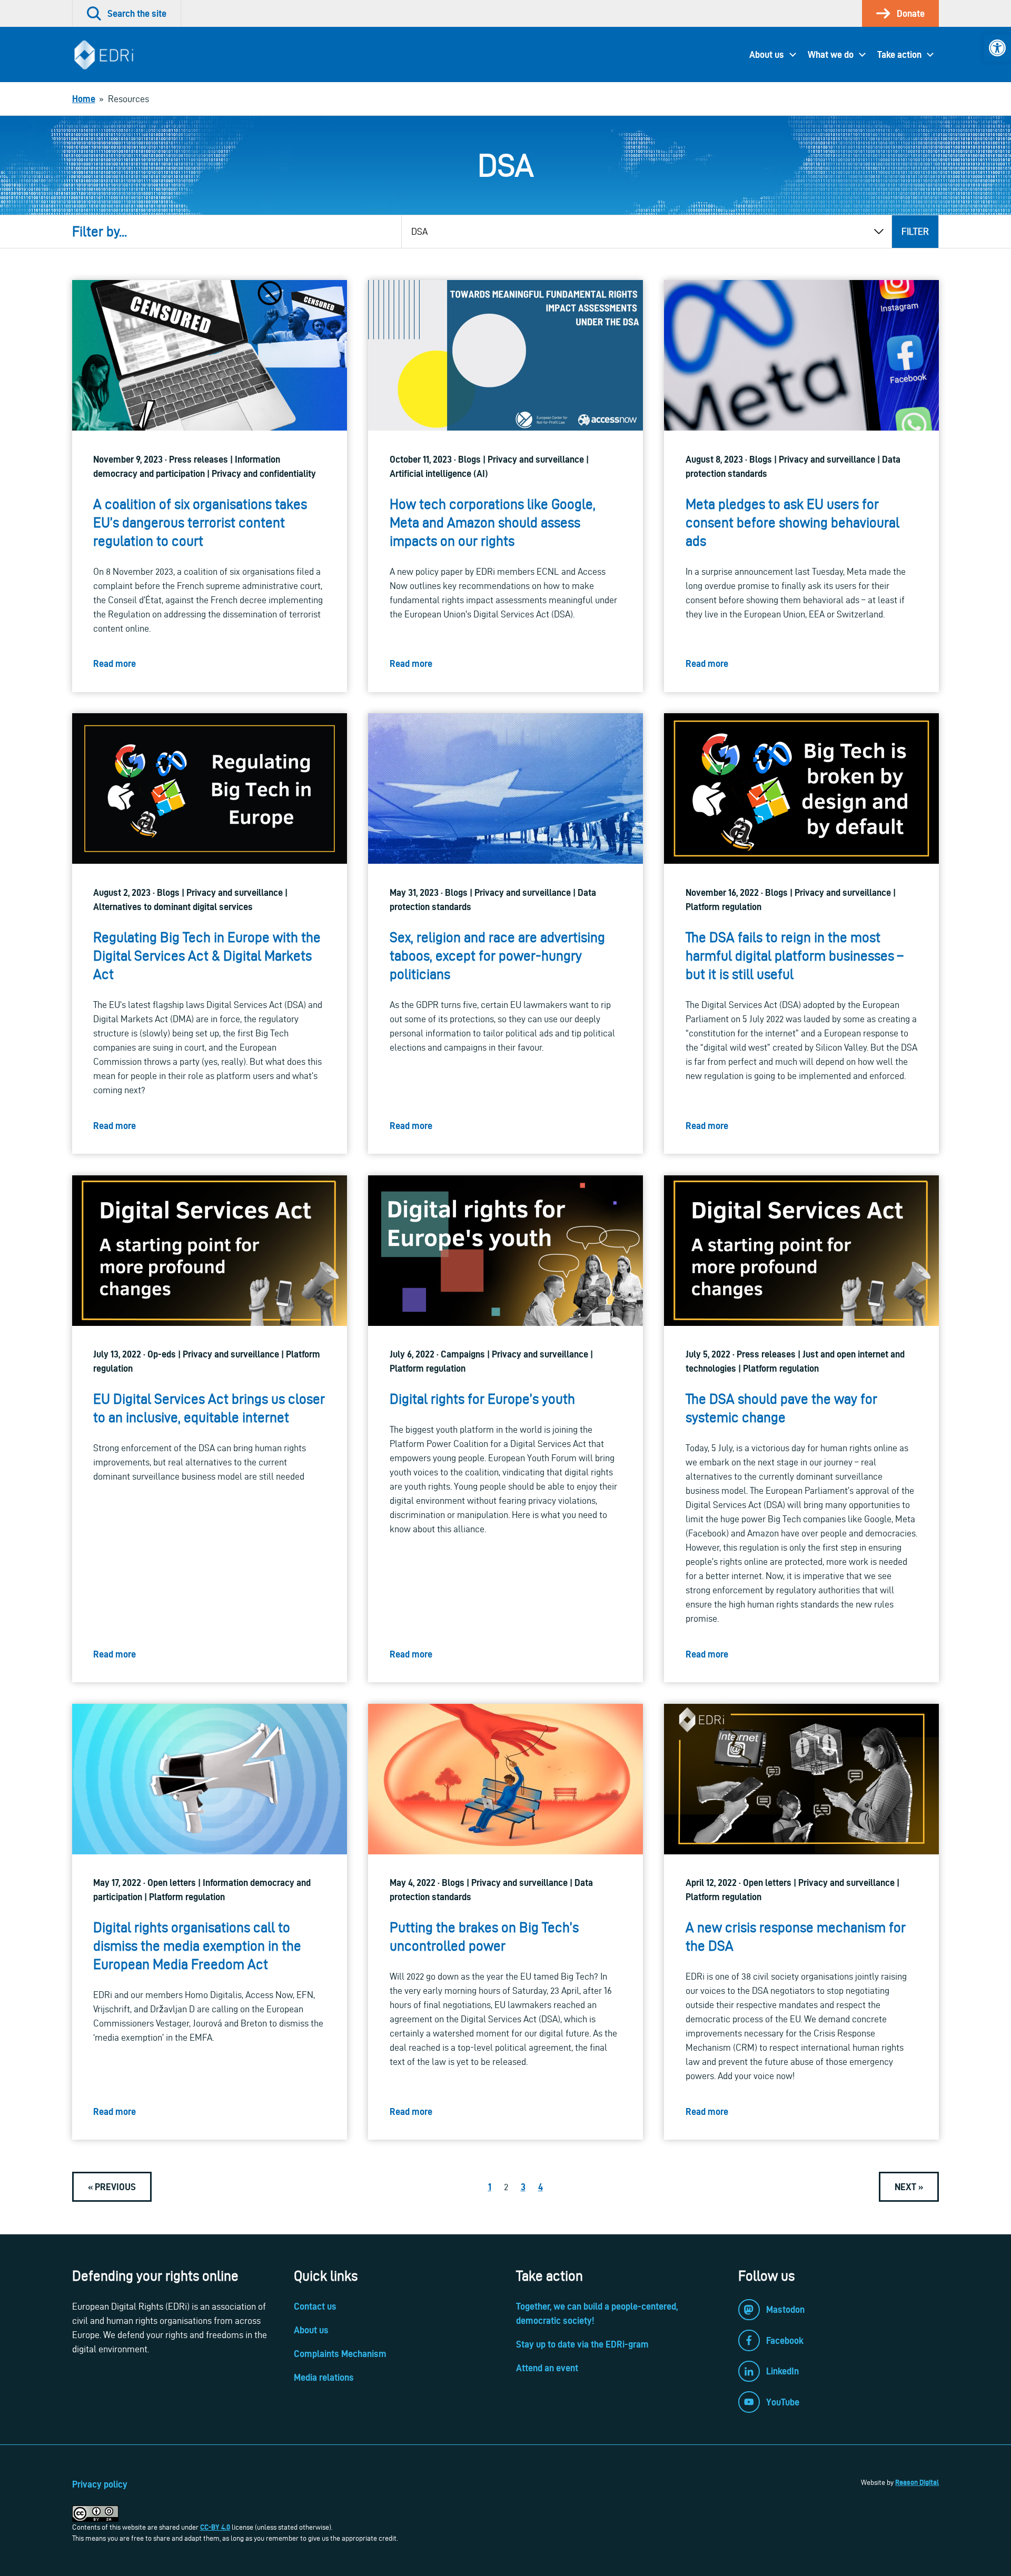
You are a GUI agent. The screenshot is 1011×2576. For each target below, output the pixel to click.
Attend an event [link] (547, 2368)
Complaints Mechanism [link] (340, 2354)
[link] (997, 48)
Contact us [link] (315, 2306)
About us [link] (767, 54)
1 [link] (490, 2187)
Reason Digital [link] (917, 2482)
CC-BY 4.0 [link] (215, 2527)
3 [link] (523, 2187)
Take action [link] (899, 54)
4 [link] (541, 2187)
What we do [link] (831, 54)
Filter (915, 231)
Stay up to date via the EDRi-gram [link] (582, 2344)
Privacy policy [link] (100, 2484)
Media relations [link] (324, 2377)
